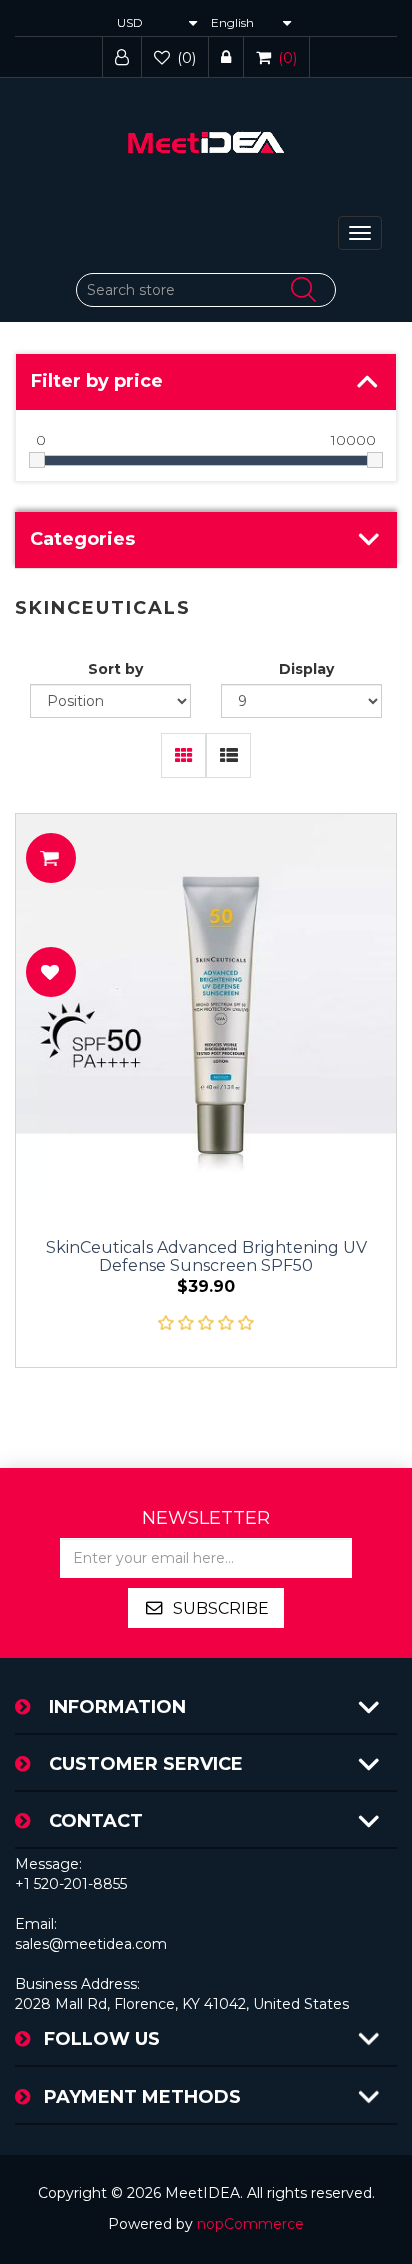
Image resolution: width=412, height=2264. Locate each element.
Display (306, 669)
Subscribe (221, 1608)
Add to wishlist (51, 972)
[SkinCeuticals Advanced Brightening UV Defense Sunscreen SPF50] (206, 1004)
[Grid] (183, 755)
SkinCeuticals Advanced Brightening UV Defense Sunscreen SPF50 (206, 1257)
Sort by (115, 669)
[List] (228, 755)
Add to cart (51, 858)
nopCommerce (250, 2224)
